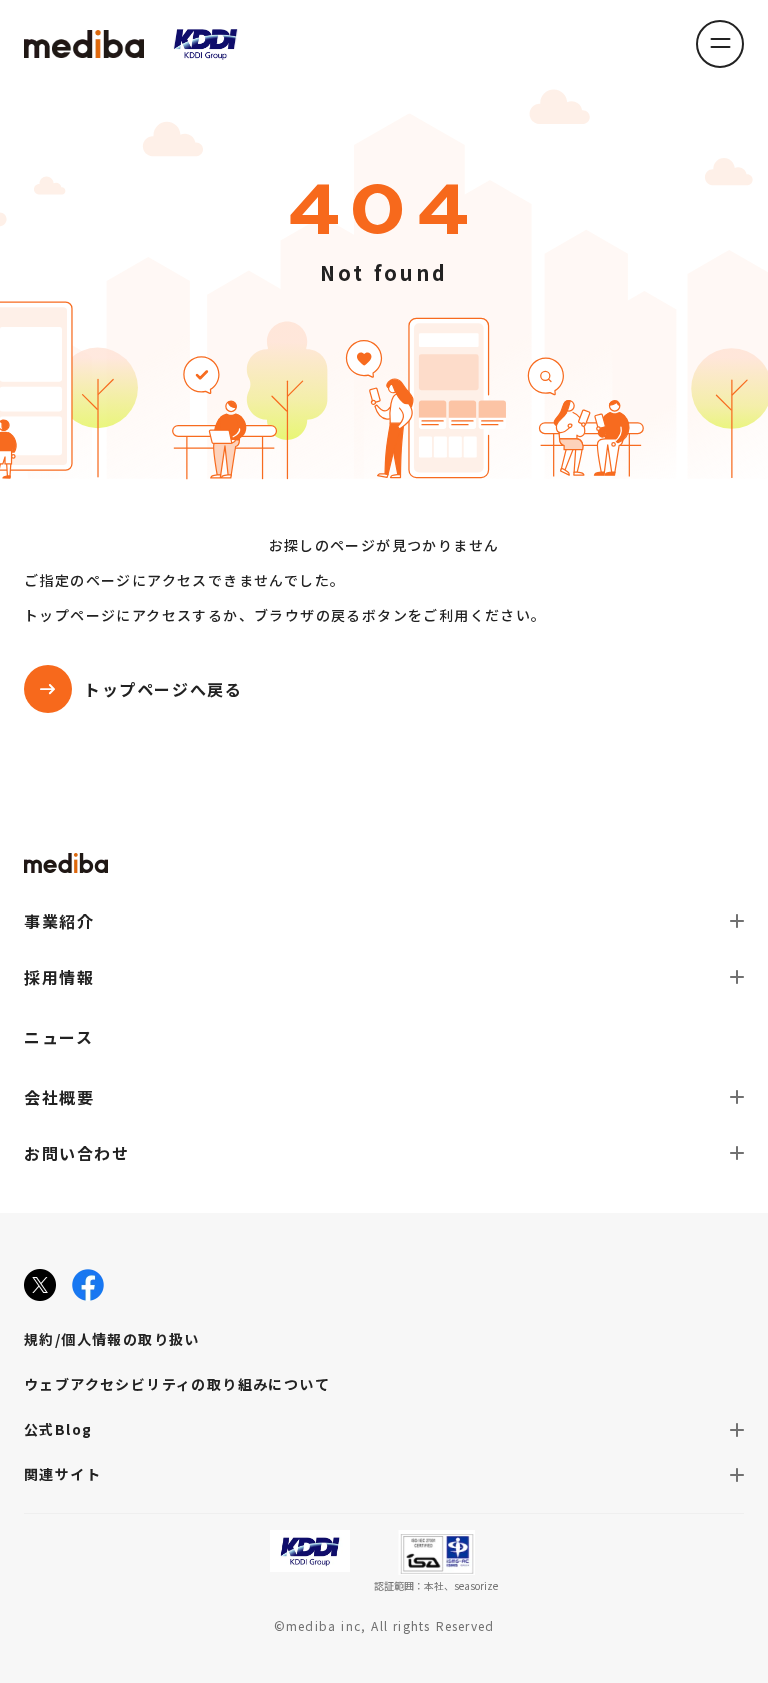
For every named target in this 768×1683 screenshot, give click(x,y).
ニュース (58, 1037)
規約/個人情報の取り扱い (112, 1339)
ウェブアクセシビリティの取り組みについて (177, 1384)
